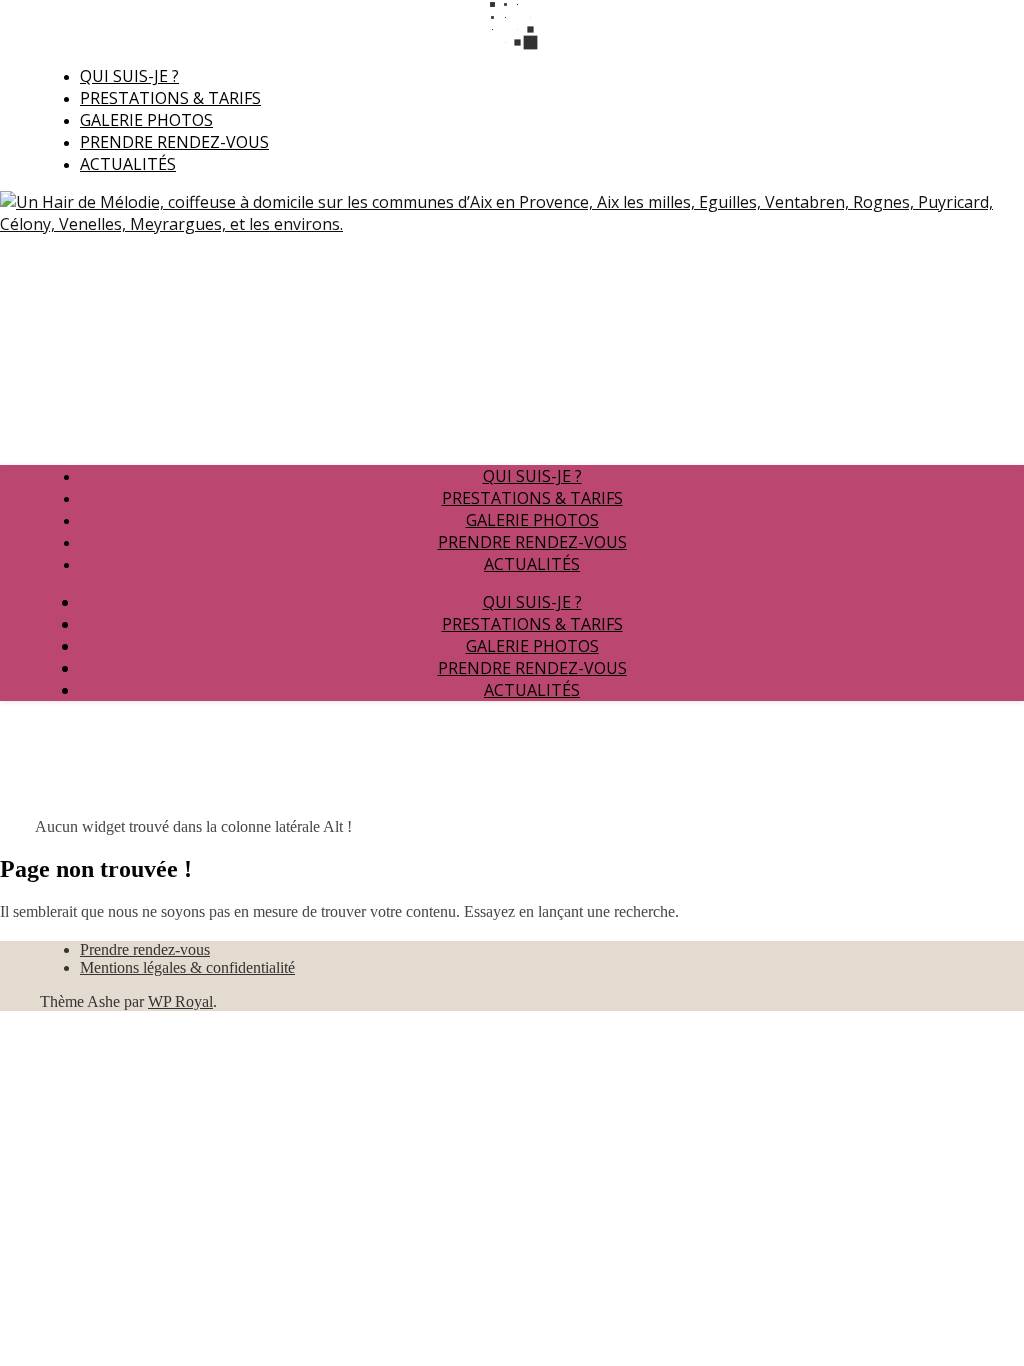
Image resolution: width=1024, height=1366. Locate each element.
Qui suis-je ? (129, 76)
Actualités (128, 164)
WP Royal (180, 1001)
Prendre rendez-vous (174, 142)
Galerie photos (146, 120)
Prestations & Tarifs (170, 98)
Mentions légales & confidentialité (187, 967)
